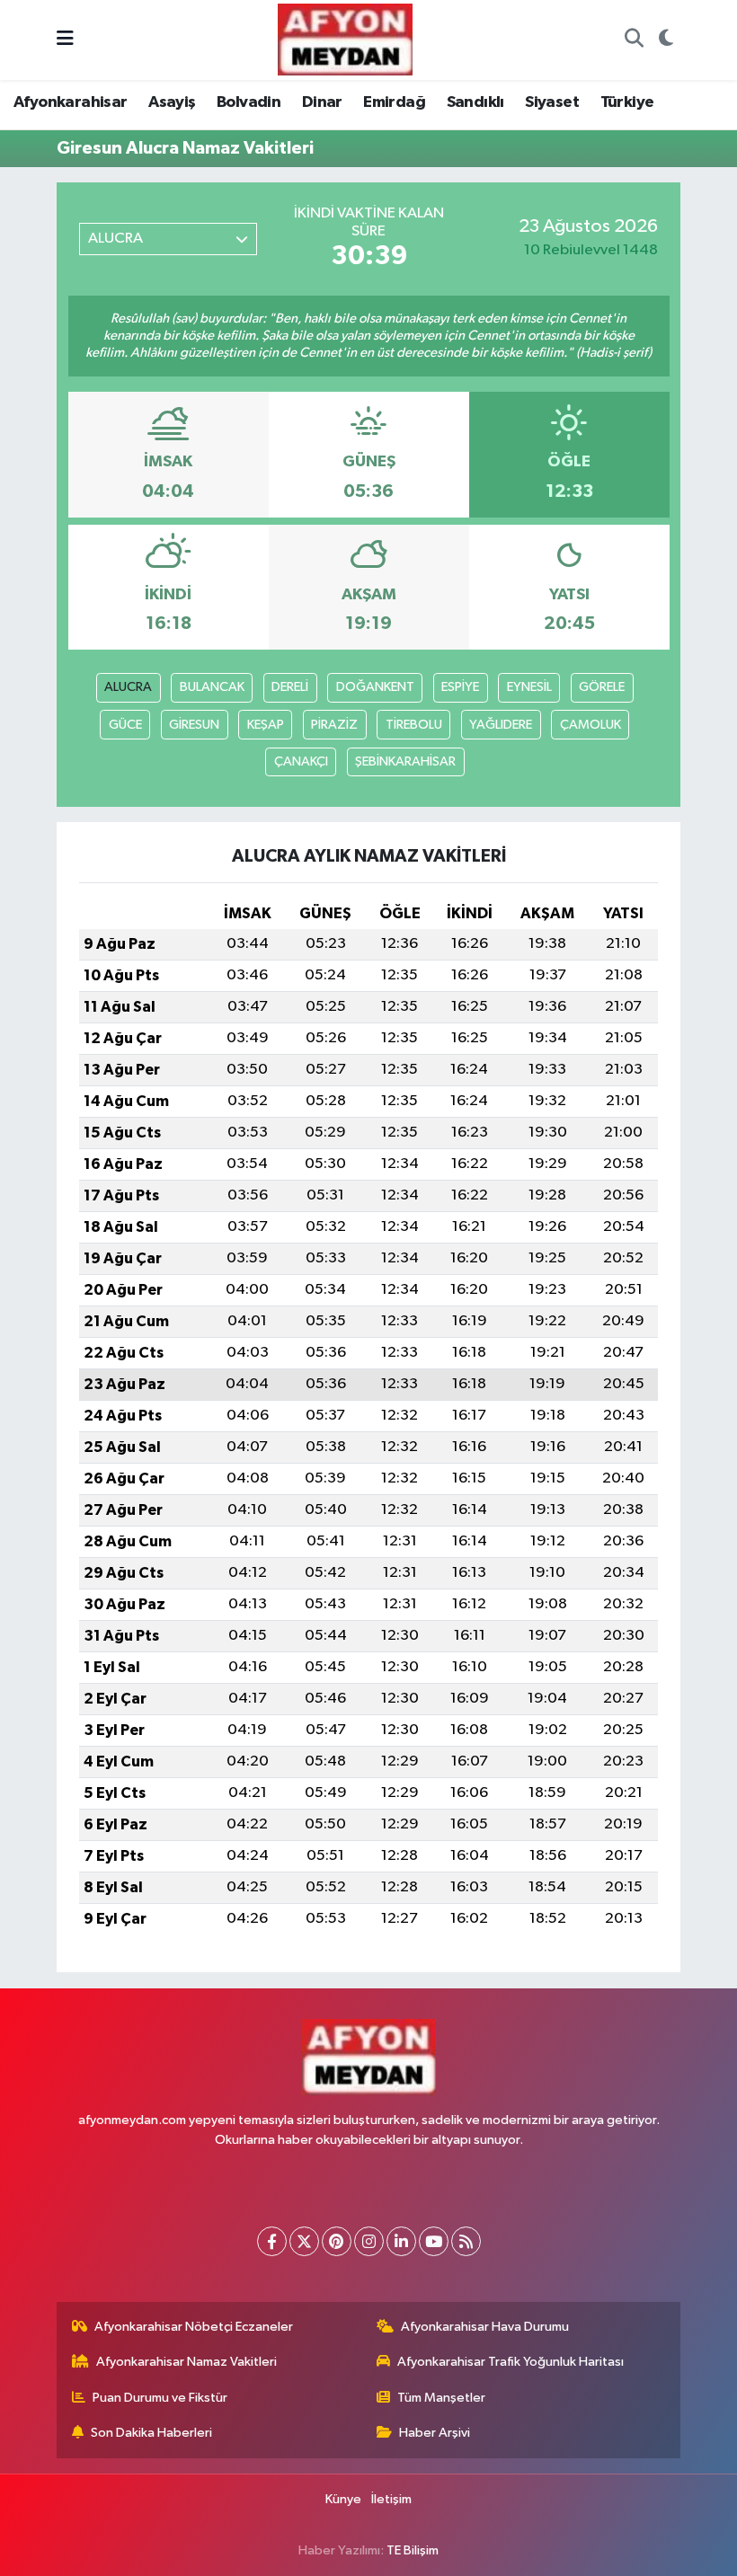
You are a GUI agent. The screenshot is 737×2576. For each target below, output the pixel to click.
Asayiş (172, 102)
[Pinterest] (337, 2241)
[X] (304, 2241)
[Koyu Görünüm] (666, 40)
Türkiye (627, 102)
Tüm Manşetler (441, 2398)
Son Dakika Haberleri (151, 2433)
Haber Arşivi (435, 2433)
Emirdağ (394, 102)
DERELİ (290, 687)
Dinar (322, 102)
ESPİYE (460, 687)
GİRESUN (194, 725)
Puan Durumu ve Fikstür (160, 2398)
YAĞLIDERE (501, 725)
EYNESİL (529, 687)
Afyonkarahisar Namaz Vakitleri (186, 2362)
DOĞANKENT (375, 687)
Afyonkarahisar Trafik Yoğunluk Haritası (511, 2362)
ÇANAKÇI (301, 761)
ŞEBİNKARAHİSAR (405, 761)
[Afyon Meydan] (345, 39)
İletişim (391, 2499)
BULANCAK (212, 687)
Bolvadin (249, 102)
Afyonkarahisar (71, 102)
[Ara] (634, 40)
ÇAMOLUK (590, 725)
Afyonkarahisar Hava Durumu (485, 2327)
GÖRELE (602, 687)
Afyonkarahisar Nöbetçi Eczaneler (194, 2327)
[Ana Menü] (65, 40)
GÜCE (125, 725)
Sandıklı (475, 102)
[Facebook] (272, 2241)
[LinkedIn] (401, 2241)
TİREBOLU (414, 725)
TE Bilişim (413, 2550)
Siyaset (552, 102)
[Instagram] (369, 2241)
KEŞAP (266, 725)
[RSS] (466, 2241)
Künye (343, 2499)
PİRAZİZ (334, 725)
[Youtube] (434, 2241)
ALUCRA (128, 687)
